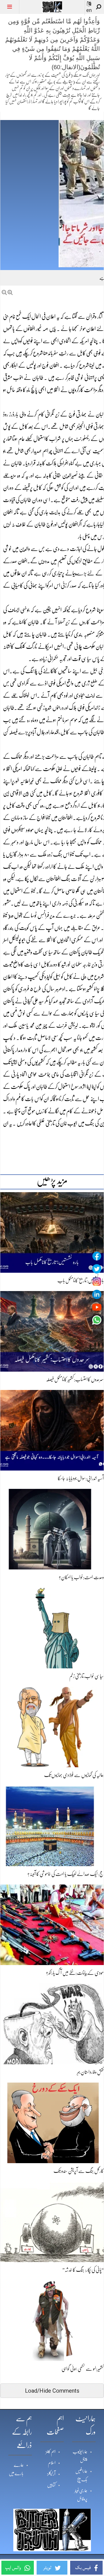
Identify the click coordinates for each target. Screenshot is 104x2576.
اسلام (52, 2463)
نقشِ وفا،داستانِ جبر (90, 2072)
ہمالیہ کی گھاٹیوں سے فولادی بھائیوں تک (74, 1775)
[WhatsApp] (97, 1320)
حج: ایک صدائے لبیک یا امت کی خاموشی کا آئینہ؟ (66, 1874)
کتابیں (51, 2485)
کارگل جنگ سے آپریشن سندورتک (79, 2171)
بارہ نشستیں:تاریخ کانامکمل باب (81, 1280)
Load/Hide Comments (52, 2391)
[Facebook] (97, 1256)
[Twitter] (97, 1269)
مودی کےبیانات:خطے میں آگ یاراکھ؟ (75, 1973)
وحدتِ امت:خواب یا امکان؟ (81, 1577)
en (89, 10)
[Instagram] (97, 1282)
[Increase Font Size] (10, 292)
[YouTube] (97, 1307)
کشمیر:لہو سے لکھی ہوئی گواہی (83, 2369)
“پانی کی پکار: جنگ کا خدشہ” (83, 2270)
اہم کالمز (51, 2452)
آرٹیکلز (51, 2474)
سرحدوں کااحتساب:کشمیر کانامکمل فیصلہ (75, 1379)
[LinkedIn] (97, 1294)
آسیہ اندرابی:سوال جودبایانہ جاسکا (81, 1478)
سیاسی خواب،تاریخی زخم (87, 1676)
